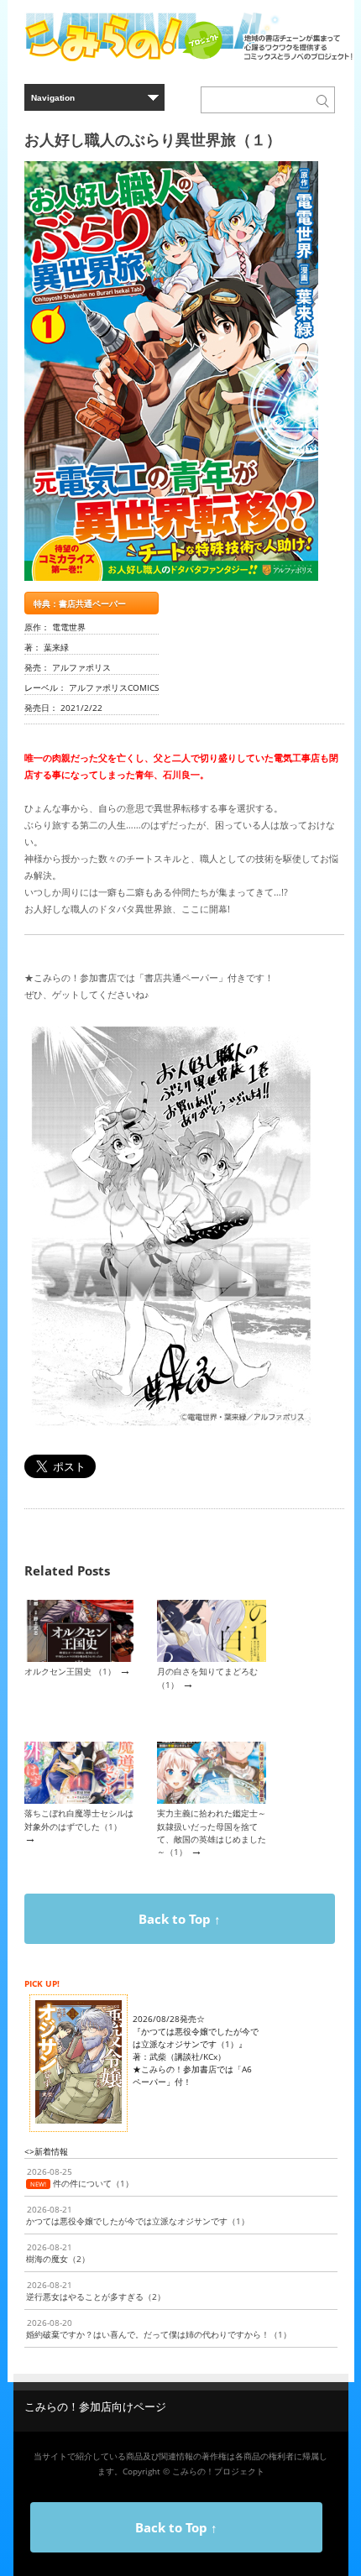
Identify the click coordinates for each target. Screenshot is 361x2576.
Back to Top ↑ (180, 1919)
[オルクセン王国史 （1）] (79, 1659)
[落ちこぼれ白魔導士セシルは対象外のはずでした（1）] (79, 1800)
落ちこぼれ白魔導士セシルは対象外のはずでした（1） (79, 1819)
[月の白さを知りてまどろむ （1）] (212, 1659)
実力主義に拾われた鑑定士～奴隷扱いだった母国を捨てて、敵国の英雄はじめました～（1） (212, 1832)
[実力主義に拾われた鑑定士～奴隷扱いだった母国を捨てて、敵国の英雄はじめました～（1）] (212, 1800)
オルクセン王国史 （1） (70, 1671)
